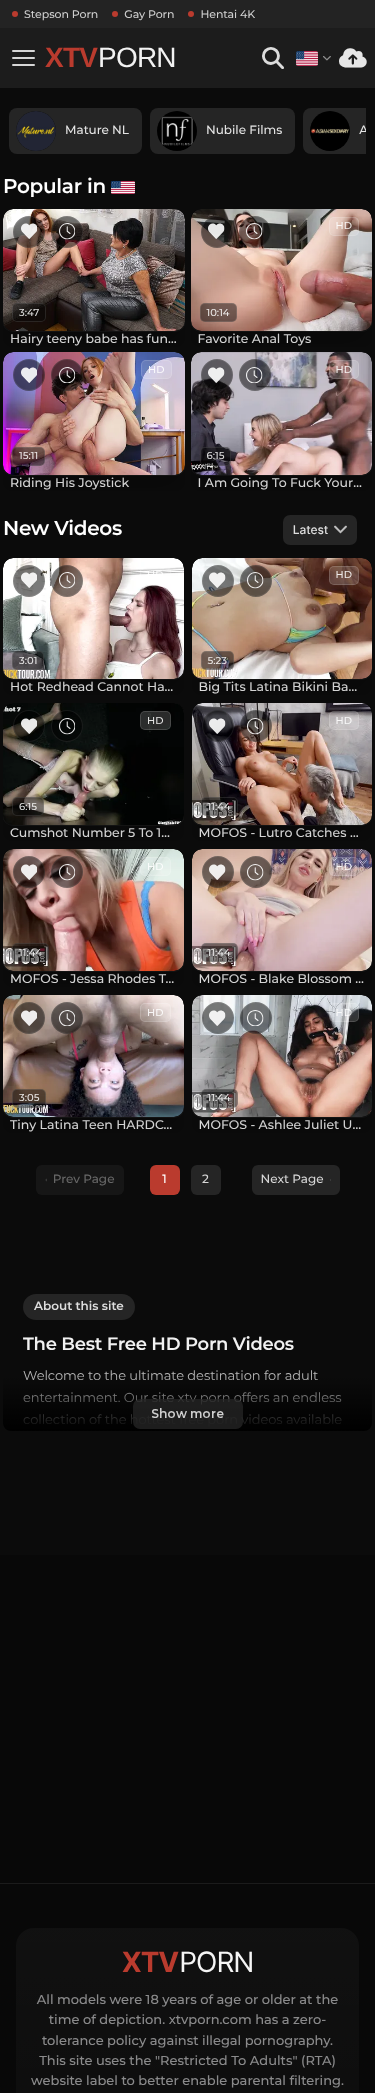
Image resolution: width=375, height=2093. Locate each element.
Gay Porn (149, 14)
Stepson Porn (61, 14)
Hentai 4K (227, 14)
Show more (187, 1413)
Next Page (292, 1179)
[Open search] (272, 58)
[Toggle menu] (23, 58)
